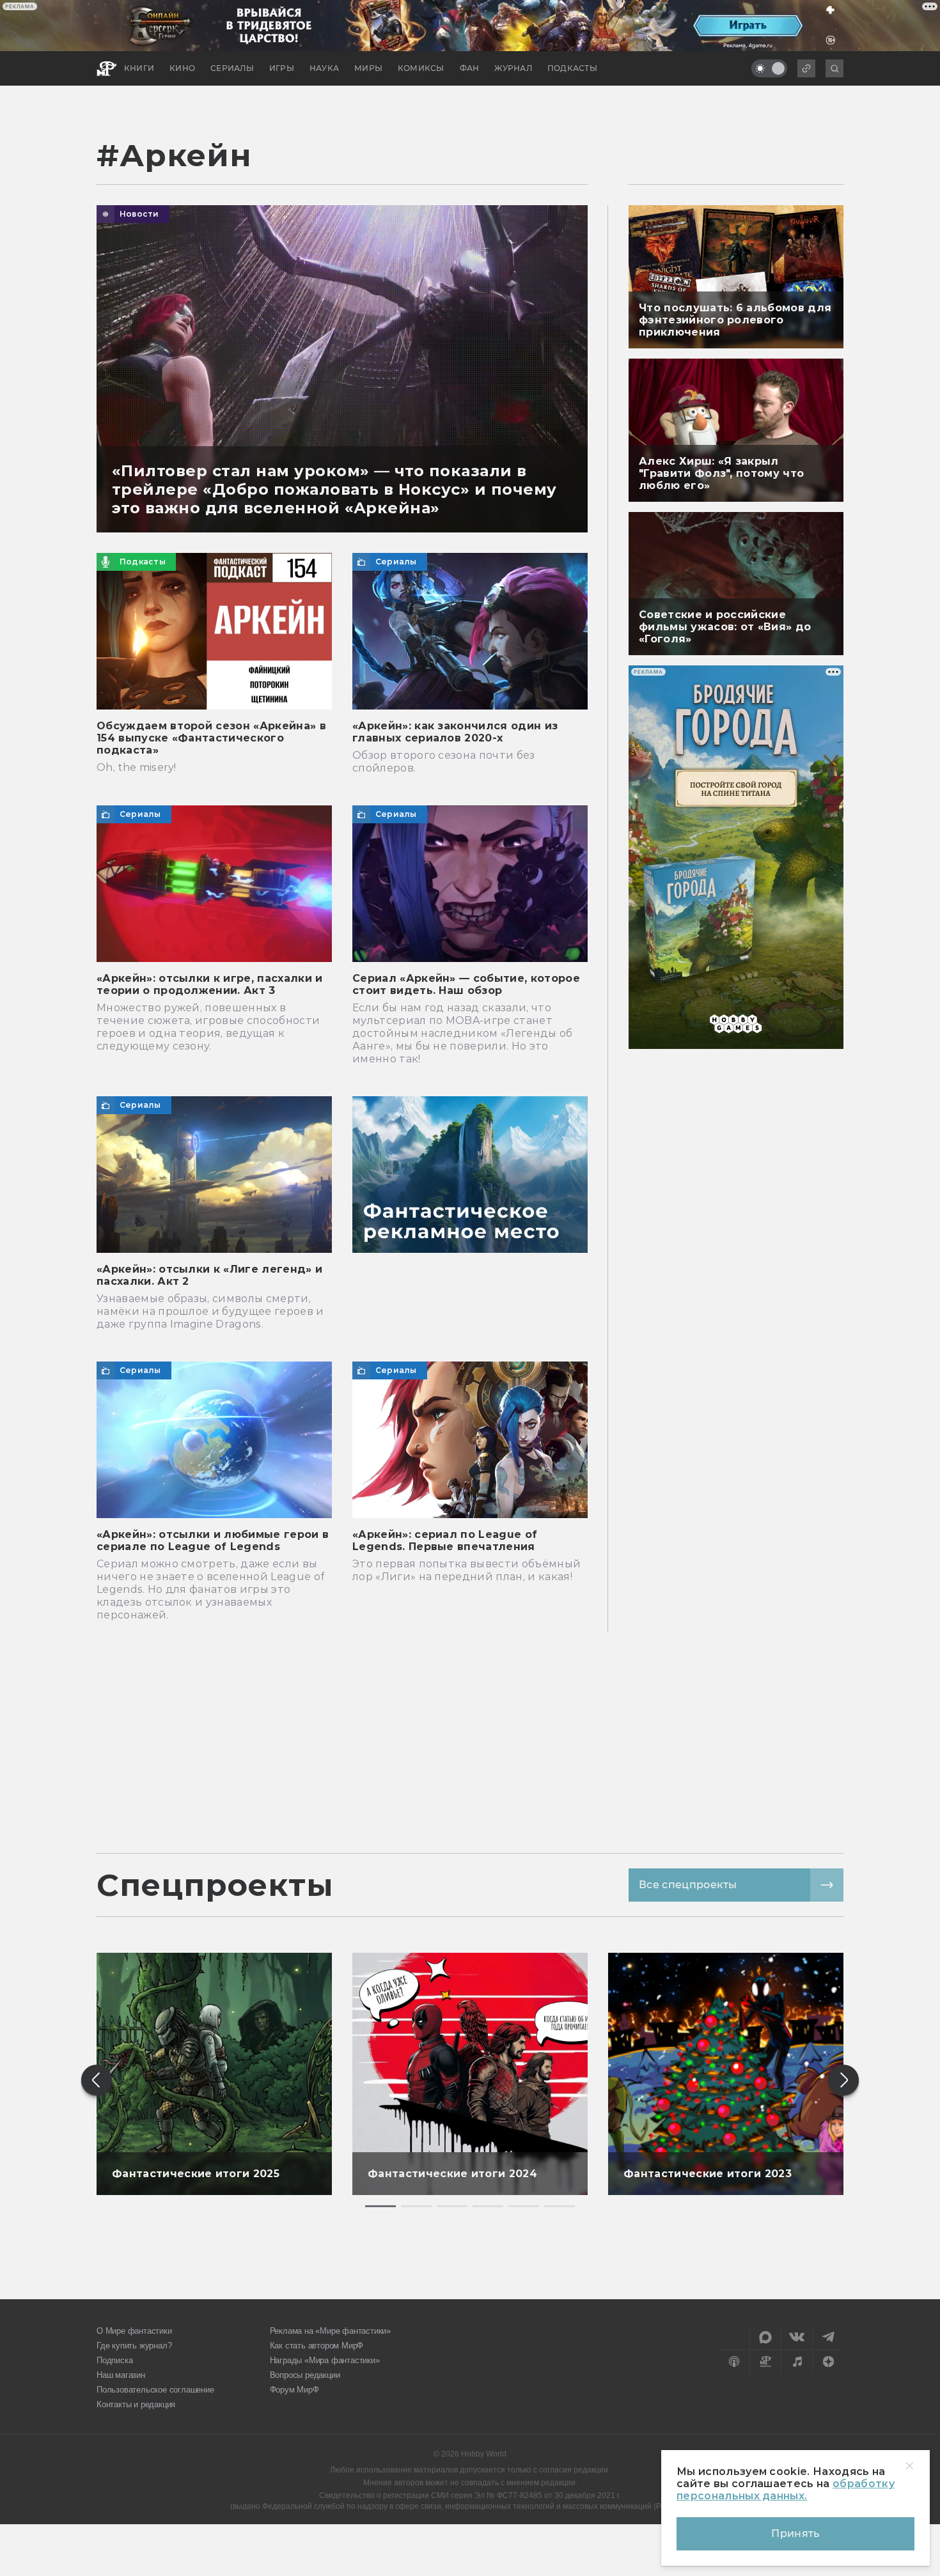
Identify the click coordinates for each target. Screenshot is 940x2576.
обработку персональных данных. (786, 2490)
